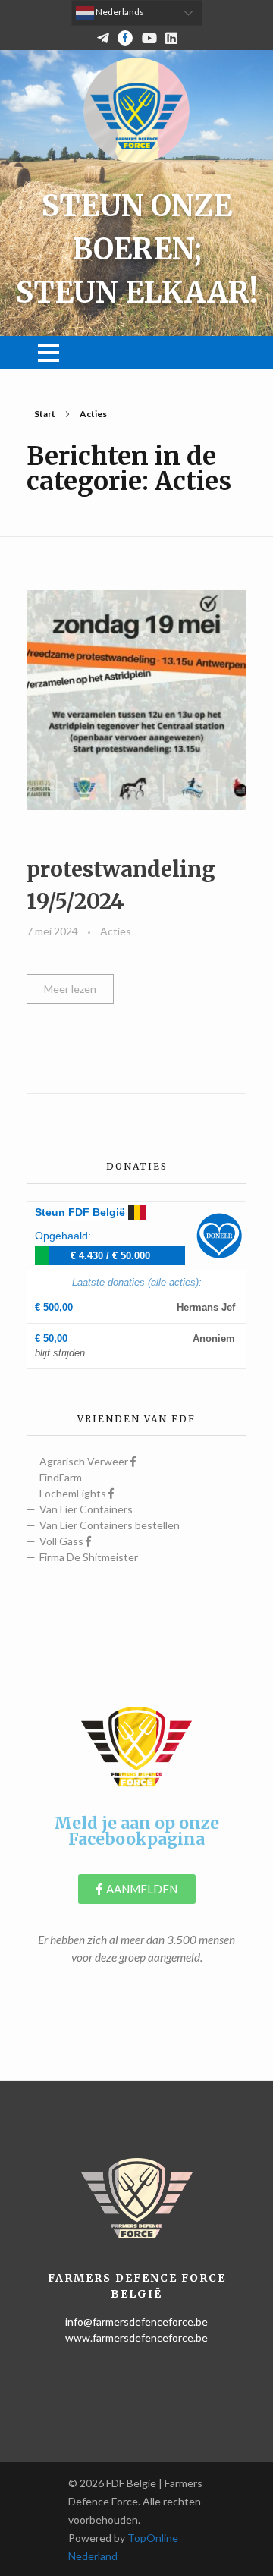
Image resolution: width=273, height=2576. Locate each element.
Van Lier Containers (86, 1509)
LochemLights (74, 1493)
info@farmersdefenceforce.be (136, 2322)
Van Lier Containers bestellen (110, 1525)
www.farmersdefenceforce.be (136, 2337)
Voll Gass (63, 1541)
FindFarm (61, 1477)
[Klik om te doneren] (219, 1236)
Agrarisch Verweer (85, 1461)
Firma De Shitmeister (89, 1557)
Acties (116, 931)
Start (45, 414)
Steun (80, 1212)
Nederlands (119, 12)
